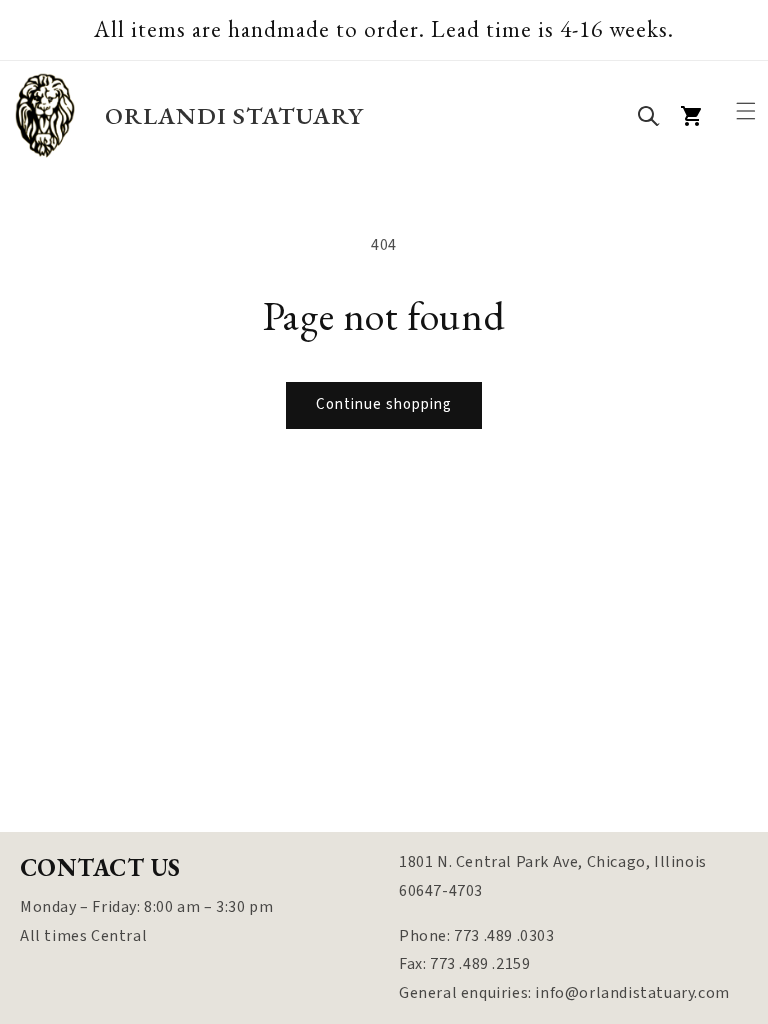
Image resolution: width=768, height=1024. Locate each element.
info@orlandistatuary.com (632, 993)
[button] (746, 111)
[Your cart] (692, 116)
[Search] (648, 116)
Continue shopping (384, 404)
